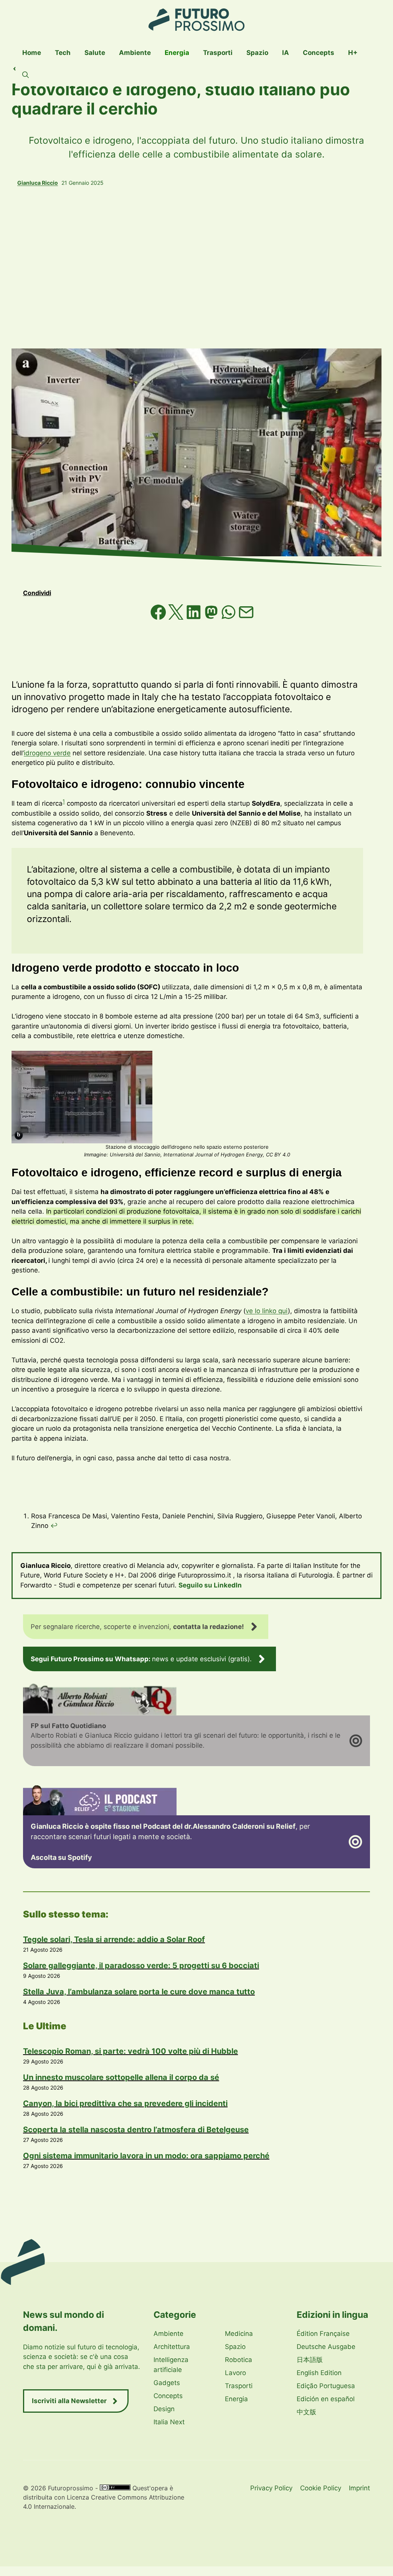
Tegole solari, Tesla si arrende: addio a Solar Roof (114, 1939)
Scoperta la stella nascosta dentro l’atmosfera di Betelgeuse (136, 2130)
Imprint (359, 2488)
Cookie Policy (321, 2488)
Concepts (319, 53)
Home (32, 53)
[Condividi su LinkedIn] (195, 617)
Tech (63, 53)
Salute (95, 53)
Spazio (257, 53)
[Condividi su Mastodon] (212, 617)
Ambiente (135, 53)
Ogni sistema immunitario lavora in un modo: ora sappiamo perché (146, 2156)
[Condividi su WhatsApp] (230, 617)
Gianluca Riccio (38, 183)
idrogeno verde (47, 753)
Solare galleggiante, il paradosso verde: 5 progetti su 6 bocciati (141, 1966)
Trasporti (218, 53)
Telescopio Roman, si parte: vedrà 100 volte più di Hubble (130, 2051)
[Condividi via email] (246, 617)
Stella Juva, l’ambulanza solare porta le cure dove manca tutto (139, 1992)
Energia (177, 53)
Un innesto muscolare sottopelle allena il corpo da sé (121, 2077)
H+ (353, 53)
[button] (26, 75)
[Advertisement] (196, 267)
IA (286, 53)
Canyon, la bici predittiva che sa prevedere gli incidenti (125, 2103)
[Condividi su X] (177, 617)
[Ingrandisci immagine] (142, 1061)
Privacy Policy (271, 2488)
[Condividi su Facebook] (159, 617)
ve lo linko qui (267, 1311)
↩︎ (54, 1526)
